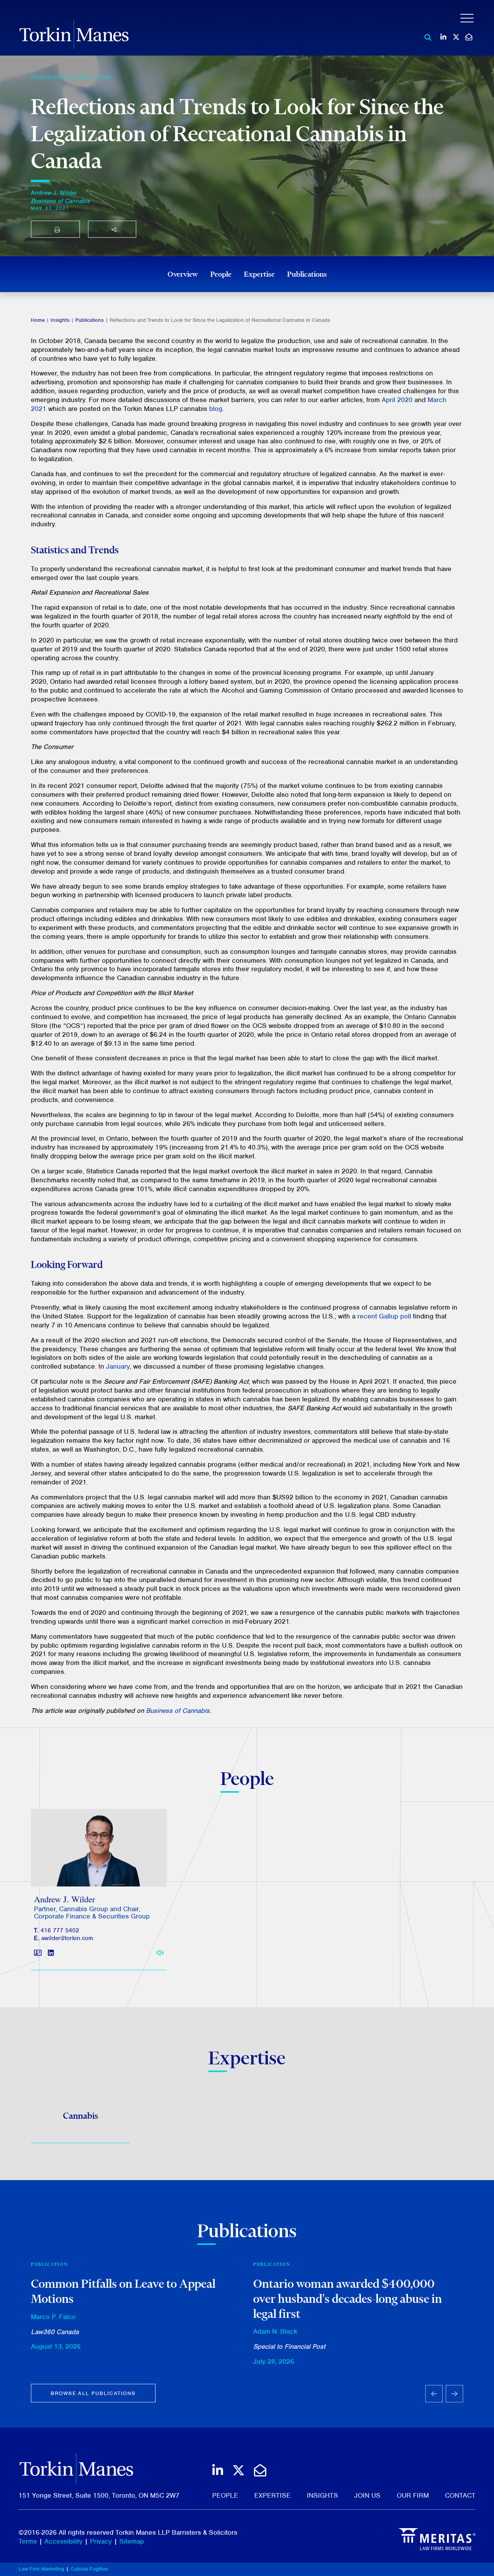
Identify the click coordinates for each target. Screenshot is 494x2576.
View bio (96, 1868)
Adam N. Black (275, 2331)
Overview (183, 274)
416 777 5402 (60, 1930)
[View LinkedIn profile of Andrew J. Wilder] (51, 1953)
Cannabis (80, 2116)
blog (216, 409)
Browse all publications (93, 2393)
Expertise (259, 274)
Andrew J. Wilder (54, 193)
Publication (93, 77)
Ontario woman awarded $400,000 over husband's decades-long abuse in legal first (348, 2298)
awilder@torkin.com (67, 1938)
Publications (307, 274)
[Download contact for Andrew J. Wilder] (38, 1953)
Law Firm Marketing (41, 2569)
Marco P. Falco (53, 2317)
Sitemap (132, 2541)
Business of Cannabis (178, 1711)
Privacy (101, 2541)
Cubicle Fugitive (89, 2569)
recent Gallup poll (384, 1316)
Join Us (367, 2495)
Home (38, 320)
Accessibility (63, 2541)
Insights (60, 320)
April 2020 (397, 400)
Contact (460, 2495)
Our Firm (413, 2495)
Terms (28, 2541)
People (221, 274)
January (118, 1366)
